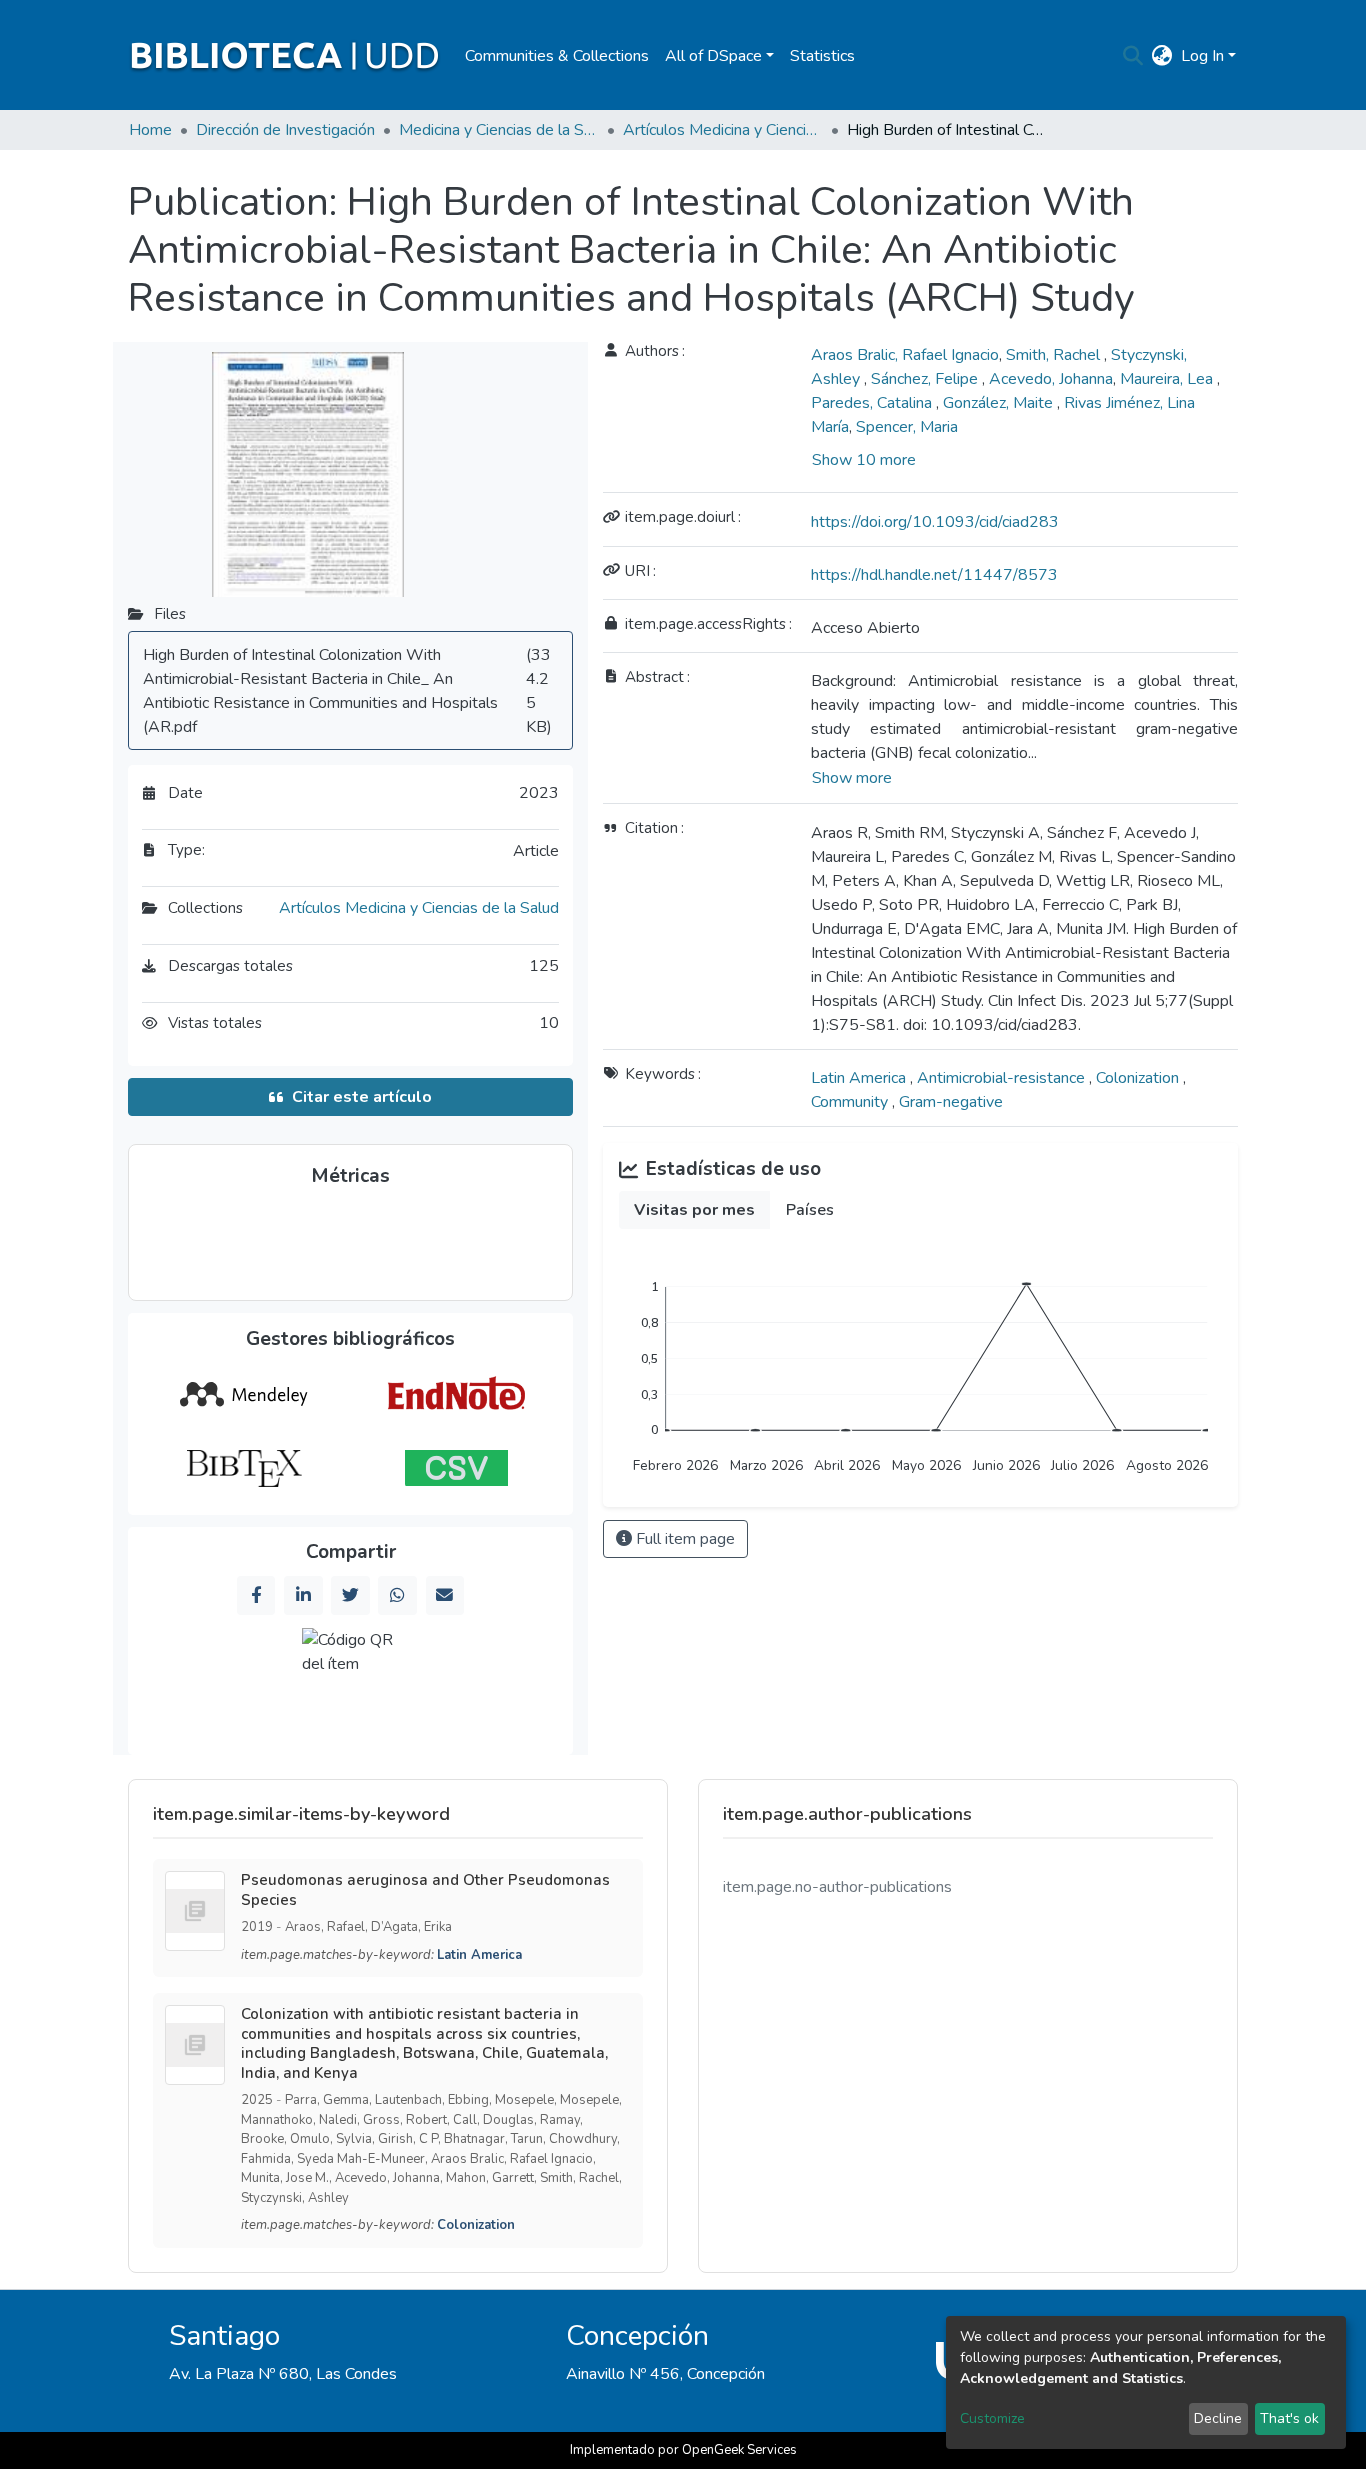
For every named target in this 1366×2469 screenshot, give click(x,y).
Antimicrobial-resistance (1003, 1078)
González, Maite (1000, 403)
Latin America (860, 1078)
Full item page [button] (683, 1539)
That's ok (1289, 2418)
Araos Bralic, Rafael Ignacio (905, 355)
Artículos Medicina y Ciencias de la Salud (723, 130)
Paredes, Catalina (873, 403)
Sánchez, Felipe (926, 379)
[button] (1162, 56)
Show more (852, 778)
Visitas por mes (694, 1210)
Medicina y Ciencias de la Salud (499, 130)
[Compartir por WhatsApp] (397, 1595)
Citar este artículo (362, 1097)
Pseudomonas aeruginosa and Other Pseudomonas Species (425, 1890)
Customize (992, 2418)
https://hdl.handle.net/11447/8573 (934, 575)
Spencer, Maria (907, 427)
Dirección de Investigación (285, 130)
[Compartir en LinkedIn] (303, 1595)
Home (150, 130)
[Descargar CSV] (456, 1468)
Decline (1218, 2418)
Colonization (1139, 1078)
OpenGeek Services (739, 2450)
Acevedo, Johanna (1051, 379)
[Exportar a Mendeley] (243, 1395)
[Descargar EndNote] (456, 1395)
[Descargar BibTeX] (243, 1468)
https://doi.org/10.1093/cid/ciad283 (935, 522)
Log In (1202, 56)
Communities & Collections (557, 56)
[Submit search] (1133, 56)
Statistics (822, 56)
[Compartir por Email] (445, 1595)
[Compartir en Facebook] (256, 1595)
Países (810, 1210)
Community (851, 1102)
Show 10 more (864, 460)
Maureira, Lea (1168, 379)
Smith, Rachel (1055, 355)
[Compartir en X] (350, 1595)
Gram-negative (951, 1102)
